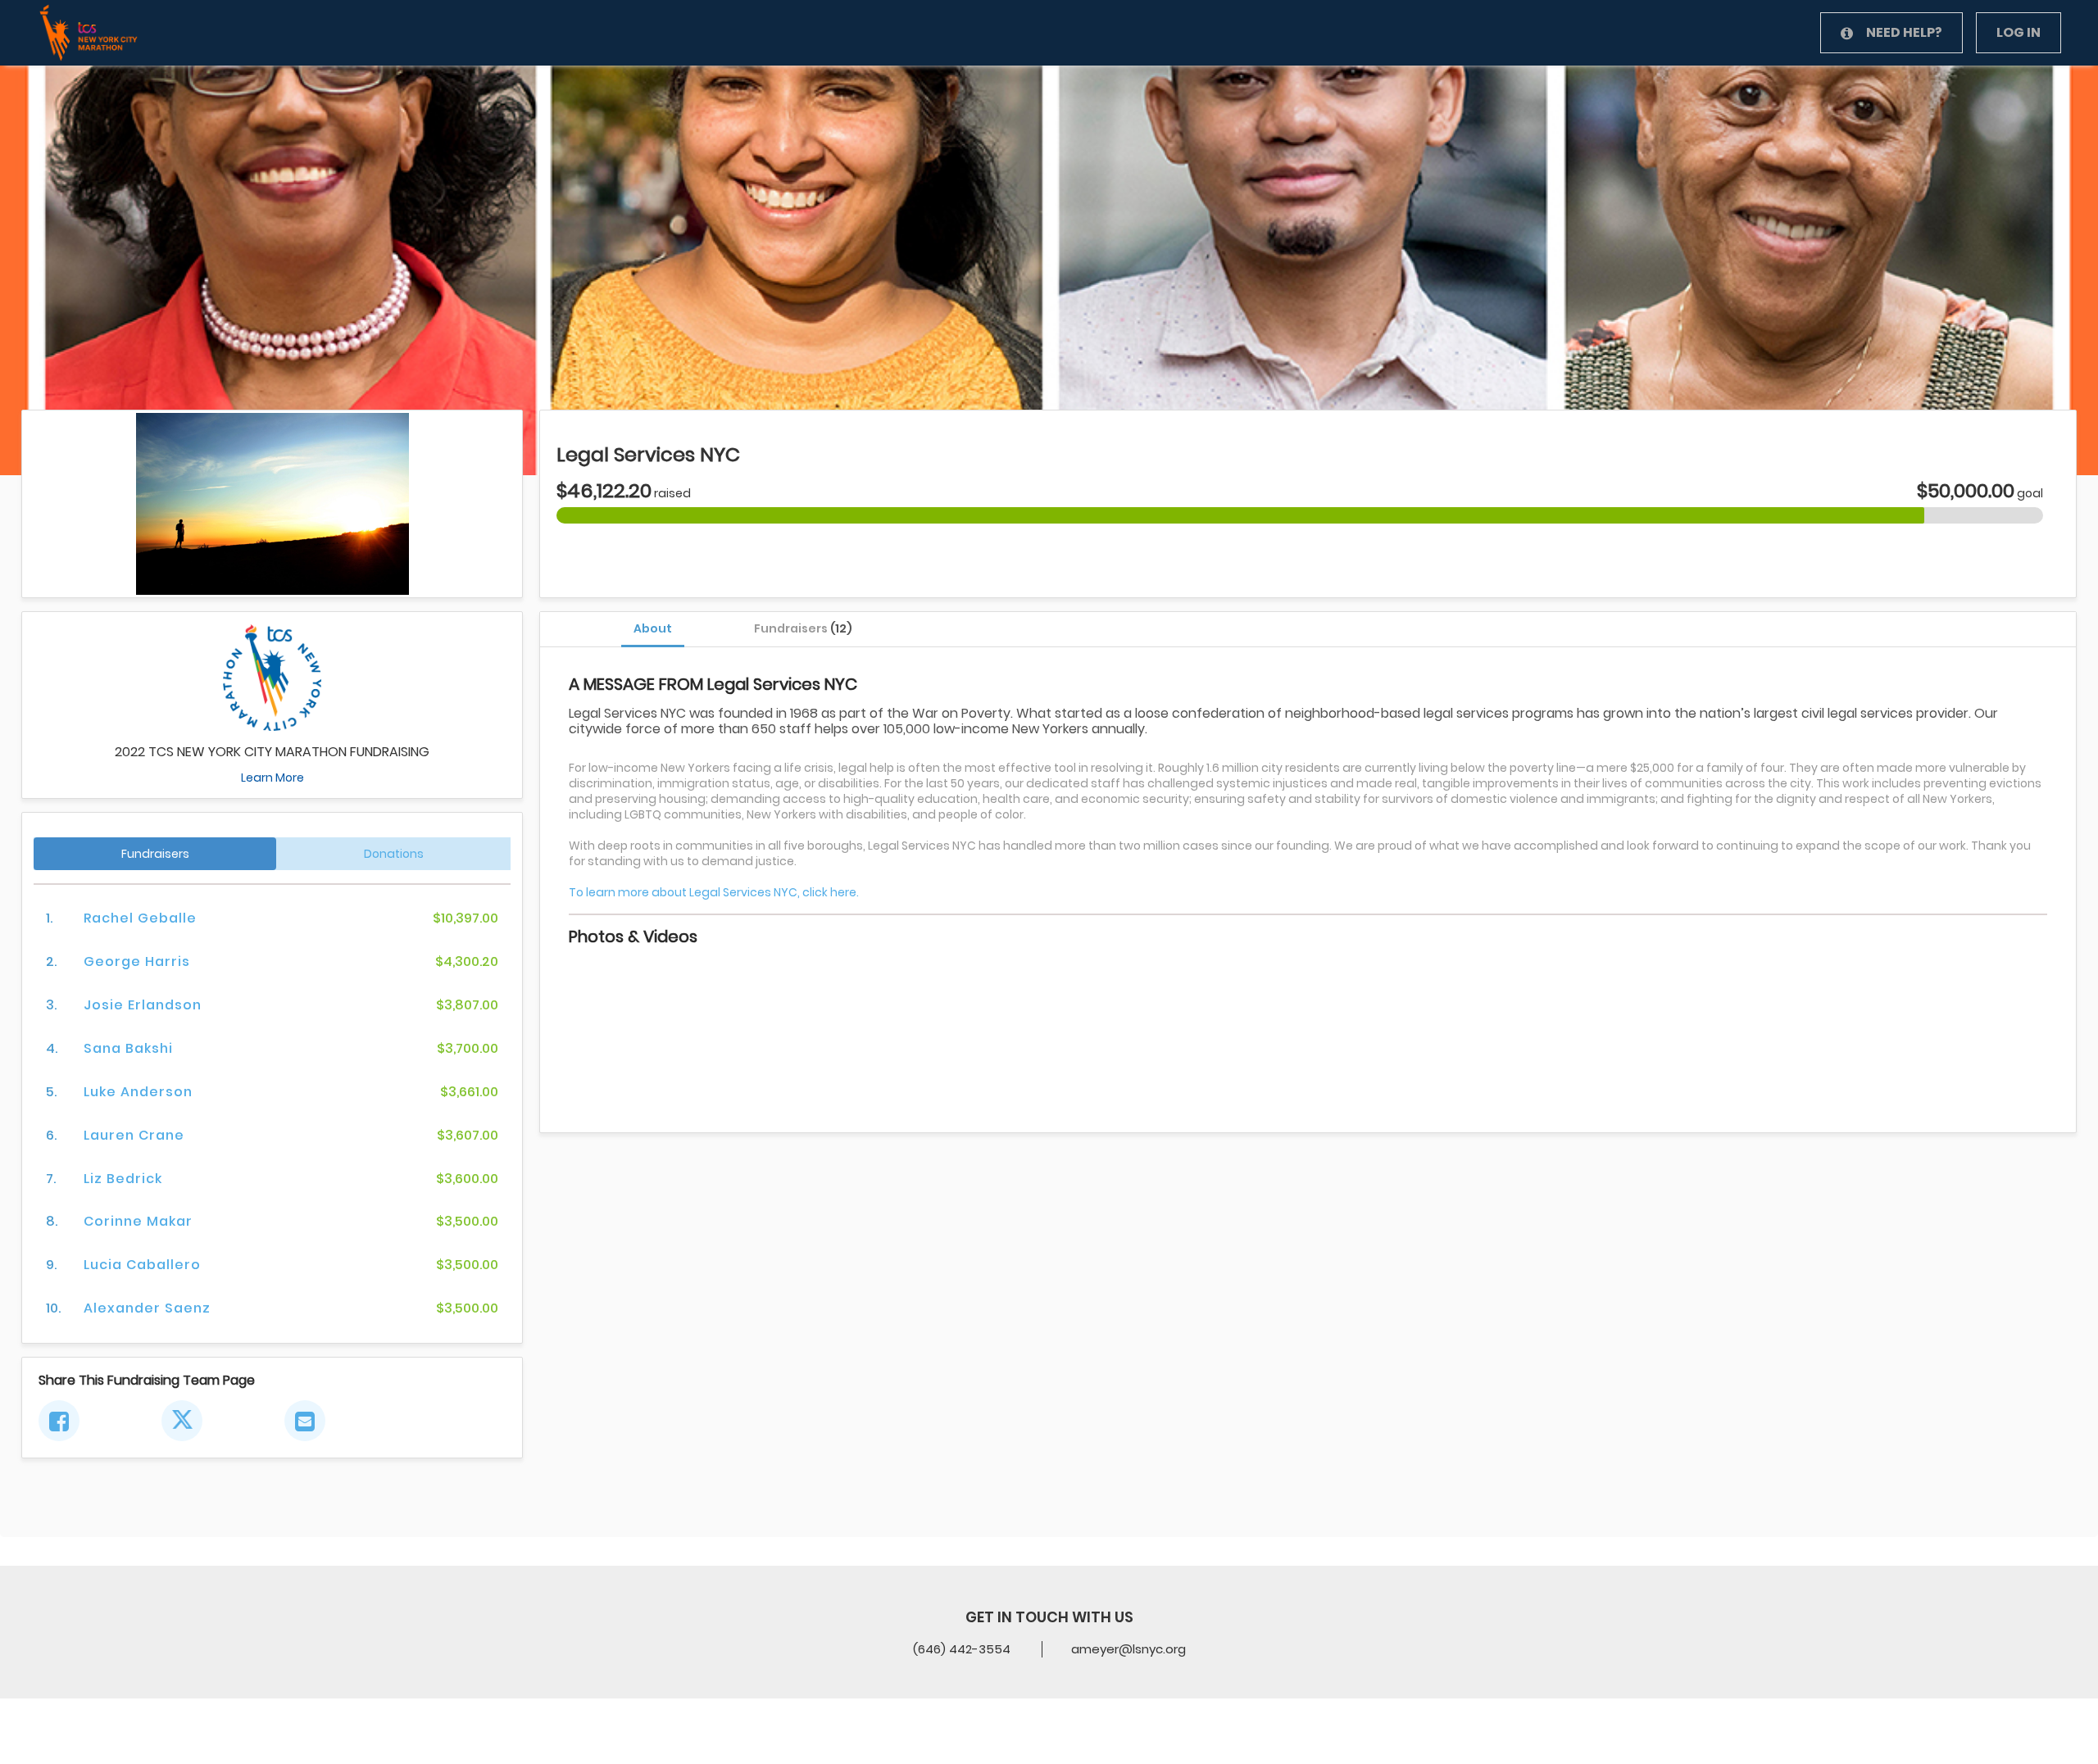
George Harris (137, 961)
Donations (394, 854)
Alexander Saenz (147, 1308)
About (653, 628)
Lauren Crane (134, 1135)
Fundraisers (803, 628)
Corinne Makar (138, 1221)
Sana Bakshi (128, 1048)
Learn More (272, 778)
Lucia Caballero (142, 1265)
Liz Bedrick (123, 1179)
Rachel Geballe (140, 918)
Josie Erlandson (143, 1005)
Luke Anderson (138, 1092)
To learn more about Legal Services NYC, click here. (714, 892)
